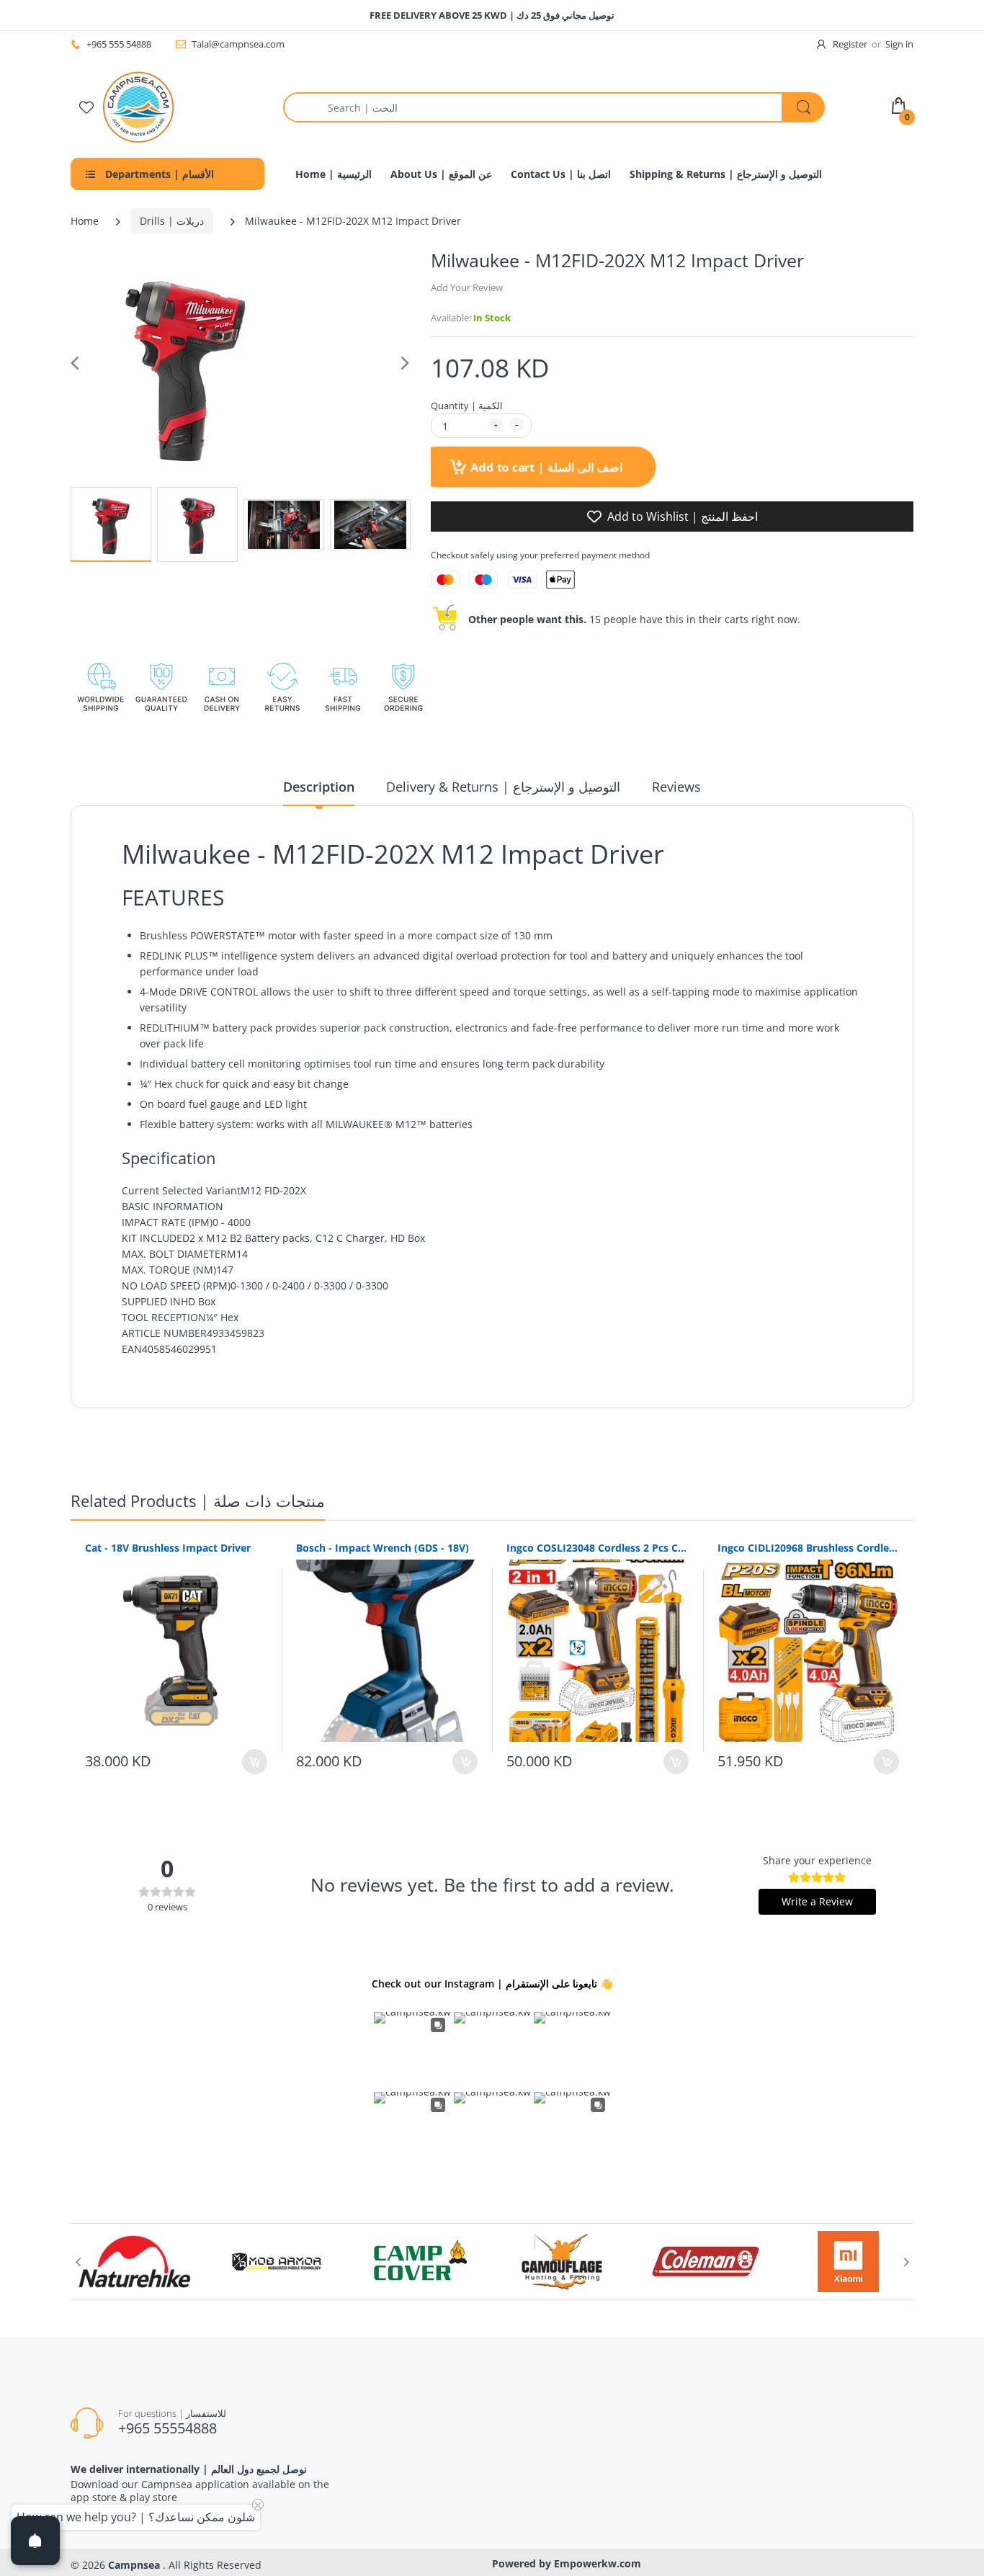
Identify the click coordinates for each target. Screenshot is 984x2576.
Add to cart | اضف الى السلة (545, 467)
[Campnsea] (138, 106)
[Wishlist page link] (86, 107)
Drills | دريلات (172, 221)
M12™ (411, 1124)
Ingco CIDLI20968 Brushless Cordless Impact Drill (809, 1548)
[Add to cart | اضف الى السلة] (255, 1762)
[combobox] (554, 107)
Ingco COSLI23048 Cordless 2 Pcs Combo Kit (598, 1548)
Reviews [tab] (676, 787)
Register (850, 44)
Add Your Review (467, 287)
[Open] (35, 2541)
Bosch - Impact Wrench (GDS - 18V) (383, 1548)
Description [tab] (319, 787)
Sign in (899, 44)
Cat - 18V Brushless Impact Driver (168, 1548)
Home (85, 221)
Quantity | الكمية (467, 406)
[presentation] (78, 2262)
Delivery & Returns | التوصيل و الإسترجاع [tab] (503, 787)
